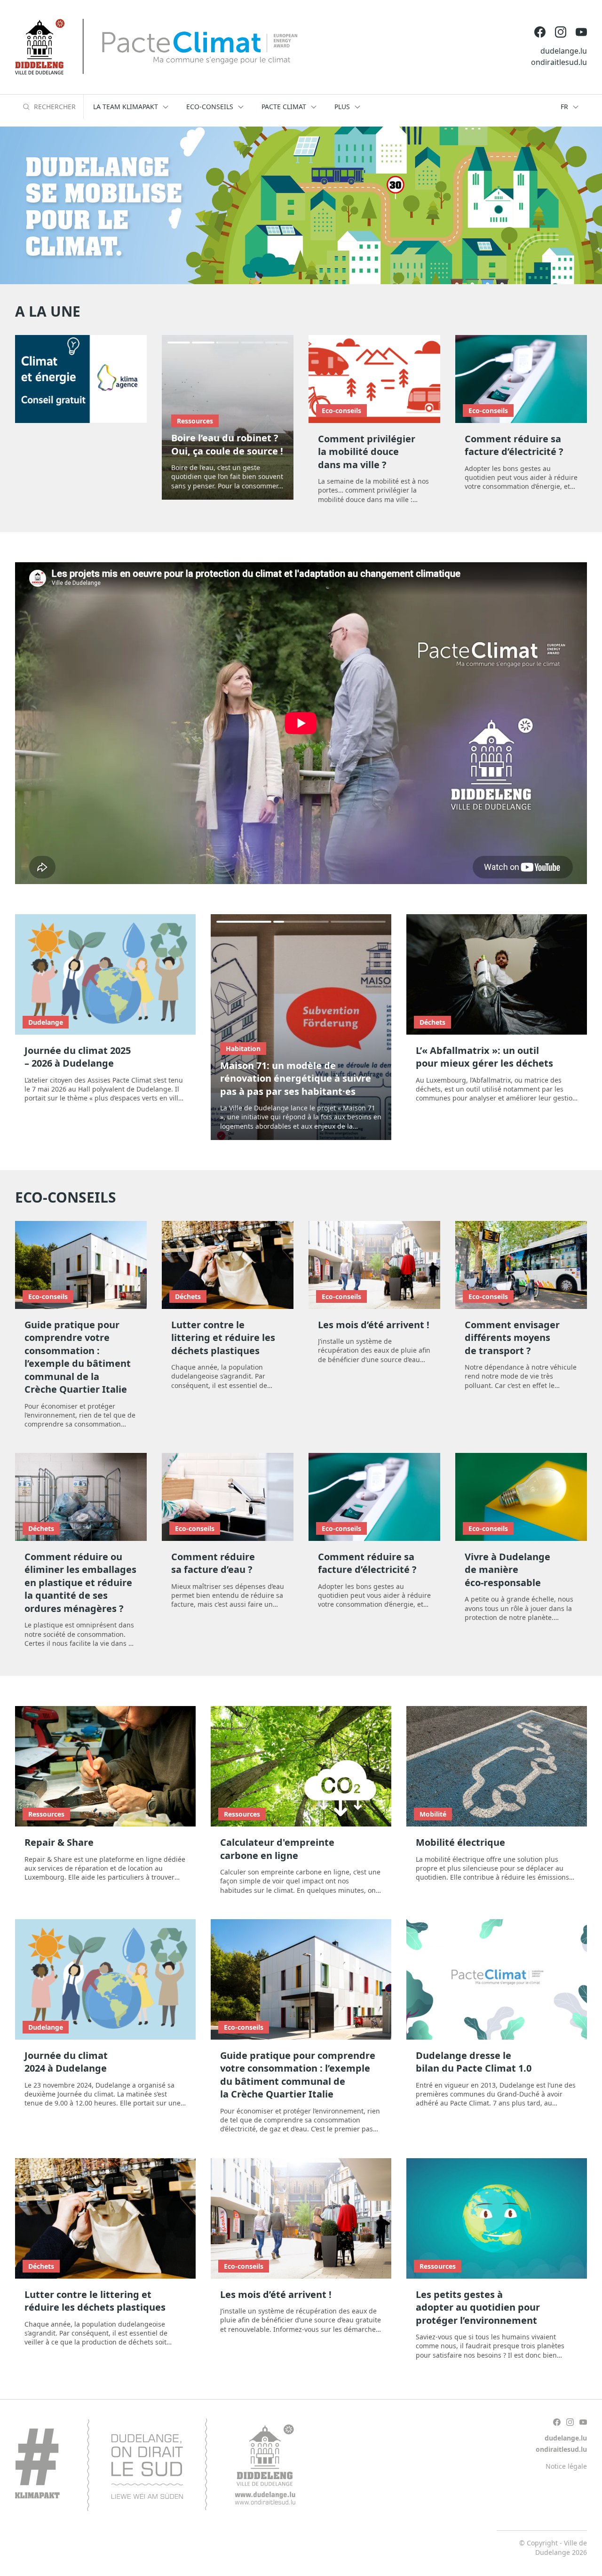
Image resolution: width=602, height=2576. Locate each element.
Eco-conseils (341, 411)
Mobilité (433, 1814)
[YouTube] (581, 32)
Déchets (432, 1022)
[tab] (179, 343)
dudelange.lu (564, 51)
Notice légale (566, 2466)
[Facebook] (540, 32)
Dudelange (46, 1022)
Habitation (243, 1049)
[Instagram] (561, 32)
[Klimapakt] (155, 2465)
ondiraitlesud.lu (559, 62)
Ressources (195, 421)
